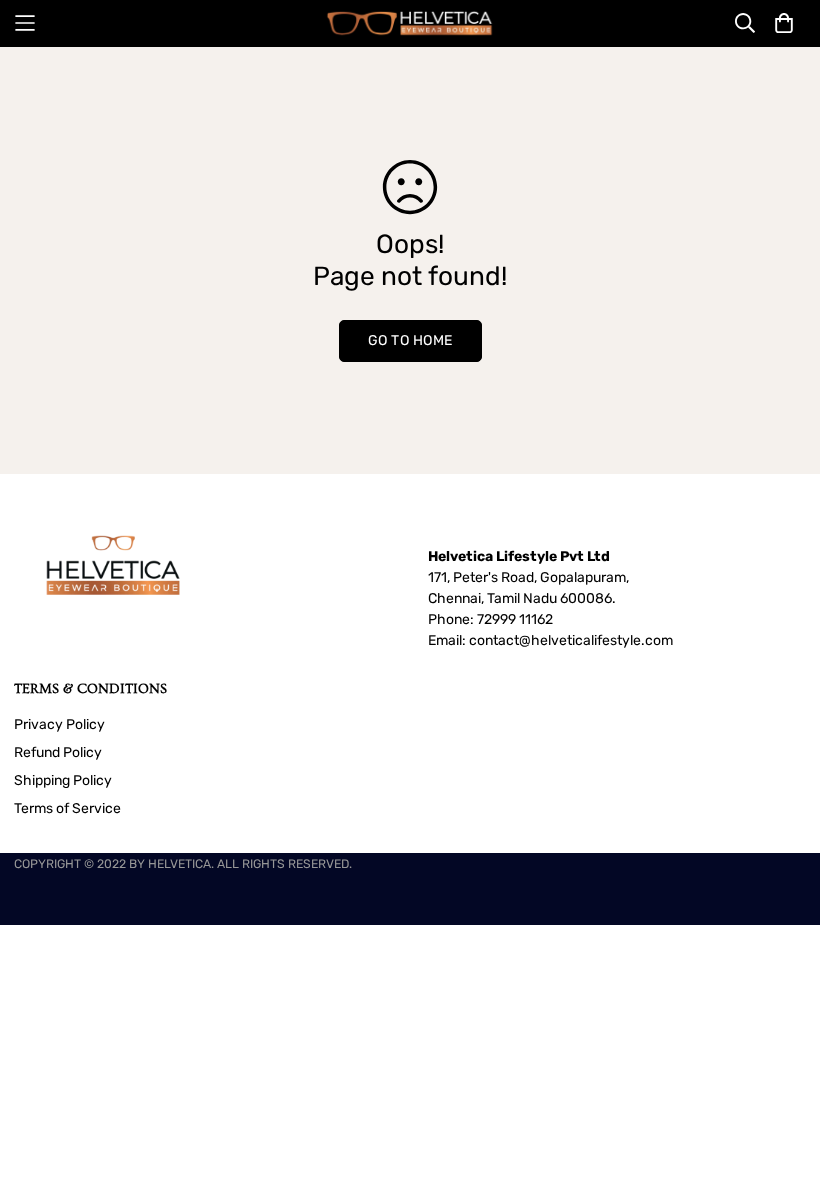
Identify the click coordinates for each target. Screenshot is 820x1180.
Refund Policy (58, 752)
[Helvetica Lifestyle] (410, 23)
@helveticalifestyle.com (596, 640)
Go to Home (410, 340)
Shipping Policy (63, 780)
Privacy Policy (59, 724)
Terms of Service (67, 808)
